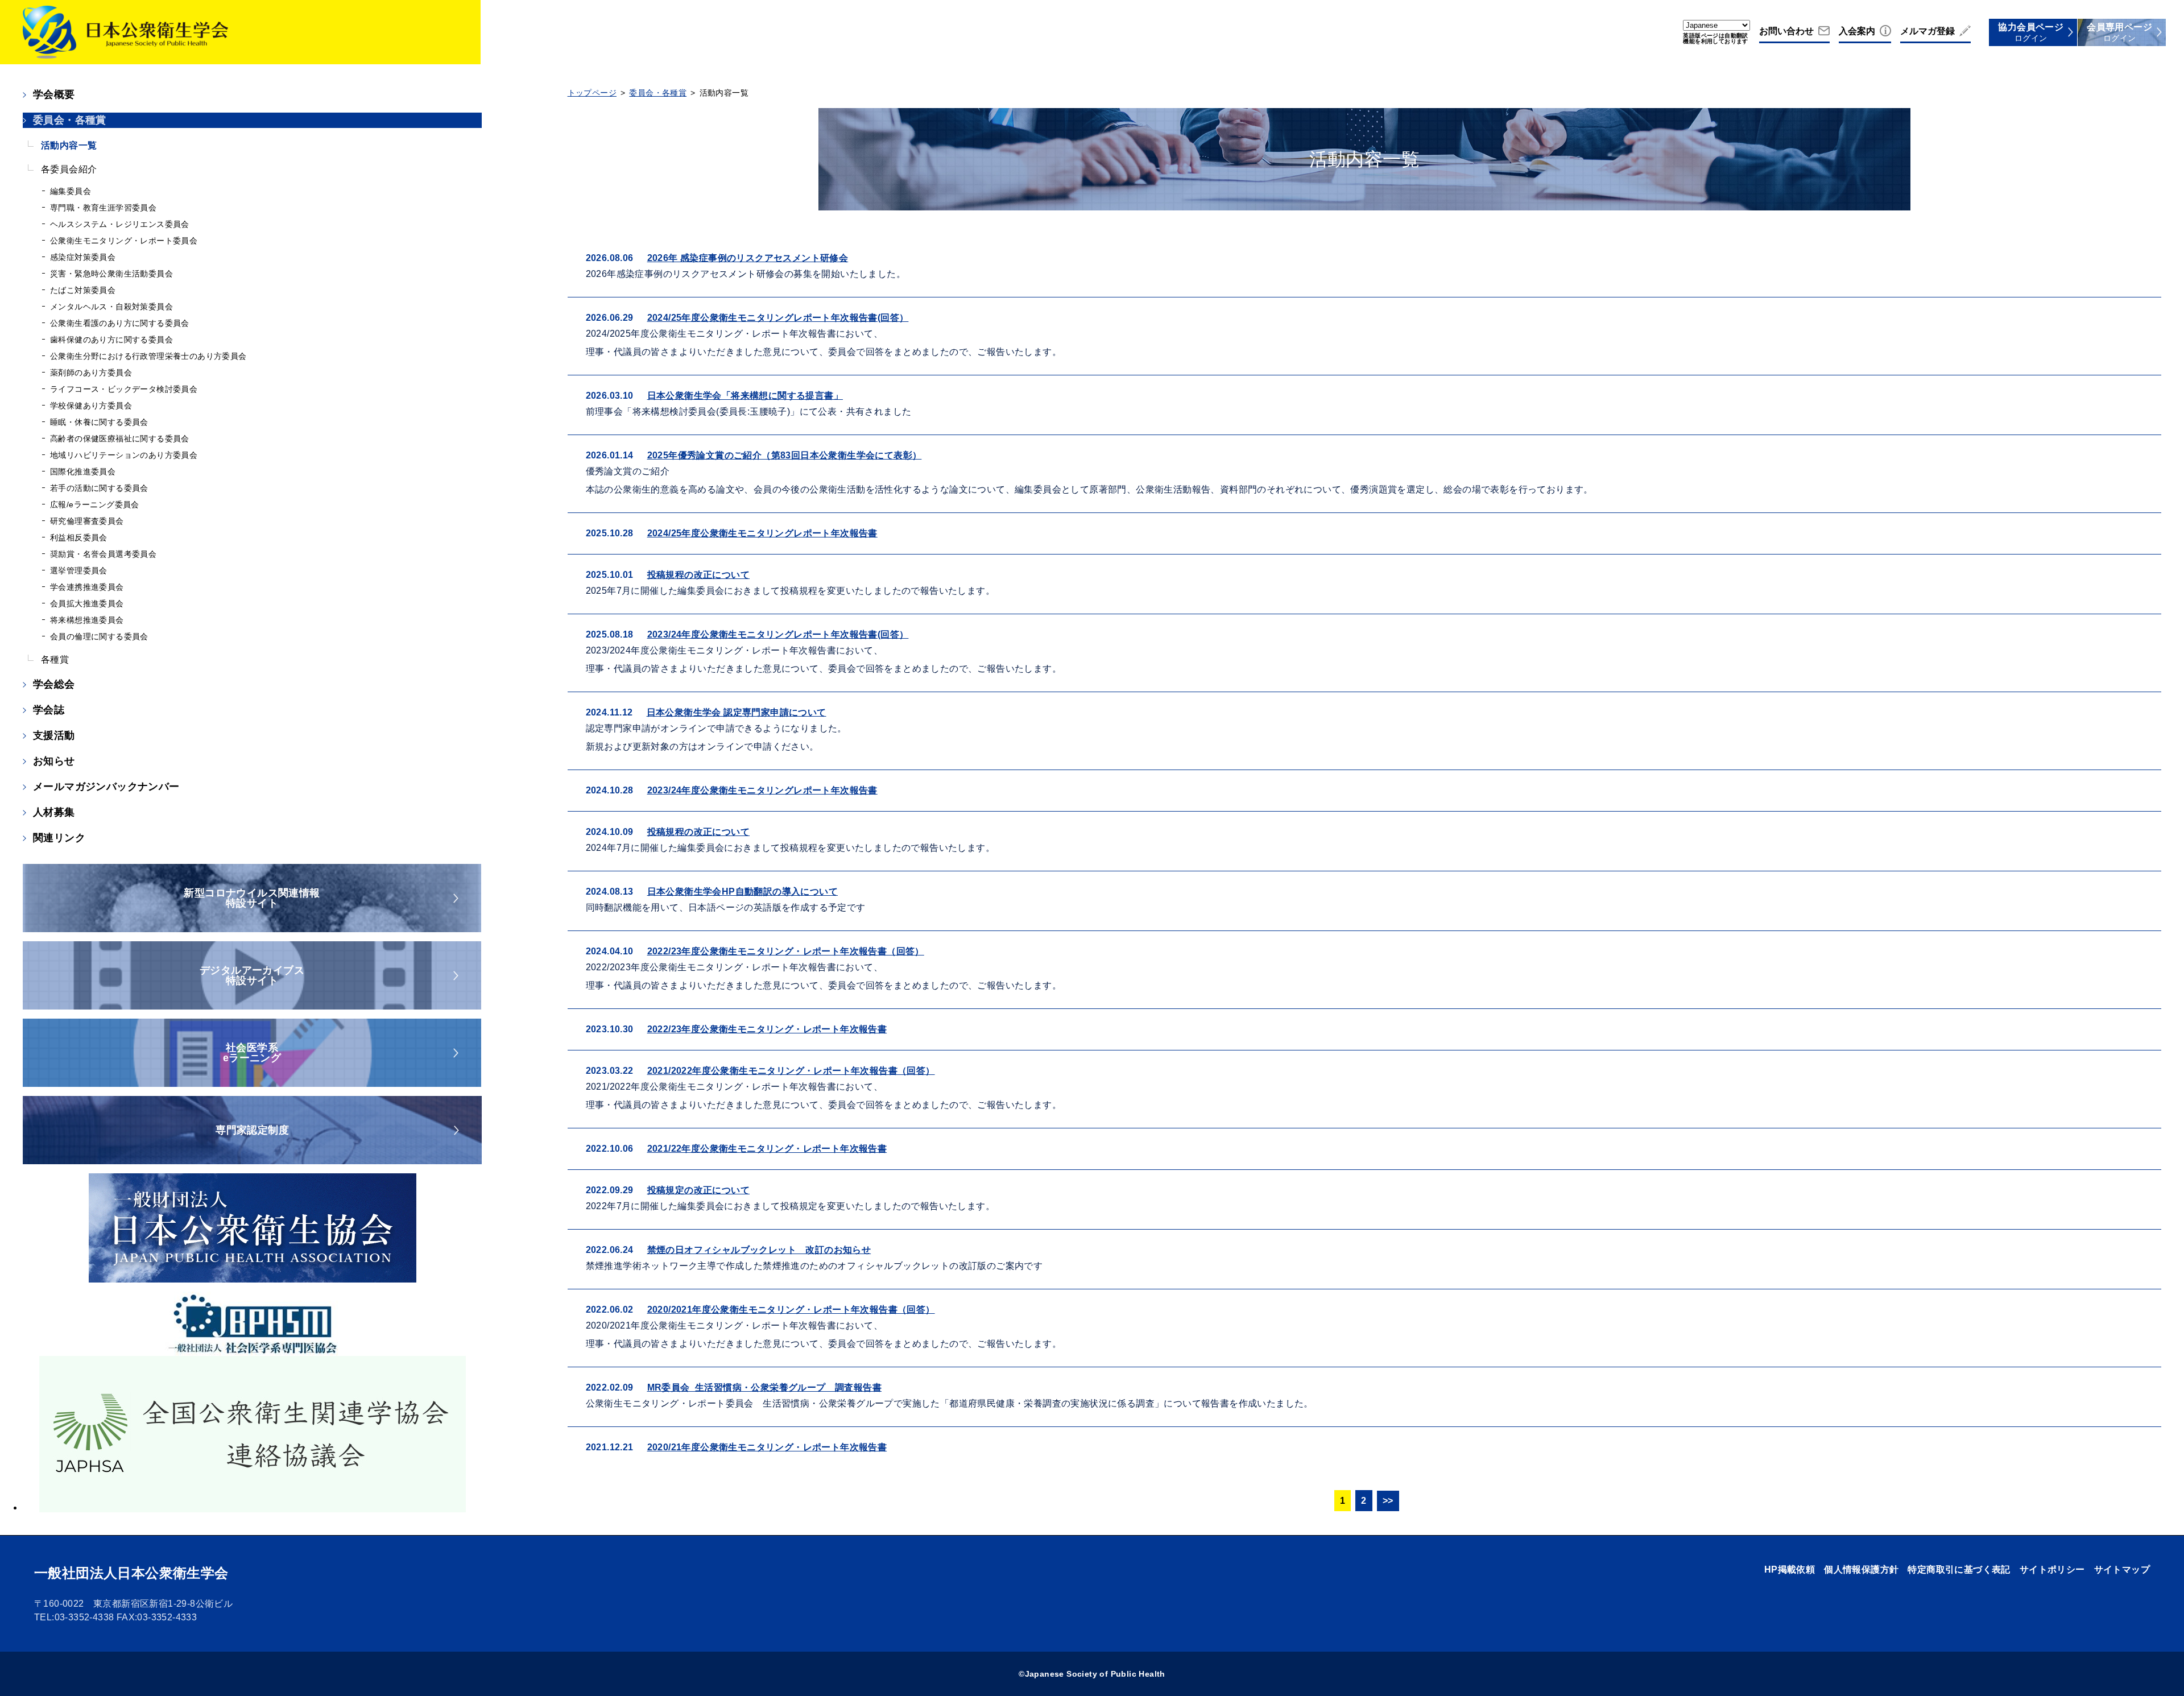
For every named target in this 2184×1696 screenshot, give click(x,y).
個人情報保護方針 (1861, 1569)
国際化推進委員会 (83, 471)
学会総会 (54, 684)
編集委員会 (71, 191)
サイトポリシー (2052, 1569)
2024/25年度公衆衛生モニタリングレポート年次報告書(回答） (778, 318)
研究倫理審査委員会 (87, 521)
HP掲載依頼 (1790, 1569)
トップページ (592, 93)
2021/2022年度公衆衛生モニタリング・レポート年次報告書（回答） (791, 1071)
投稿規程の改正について (698, 575)
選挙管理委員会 (79, 570)
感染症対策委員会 (83, 257)
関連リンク (59, 838)
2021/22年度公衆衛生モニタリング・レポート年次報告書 (767, 1149)
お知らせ (54, 761)
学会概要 (54, 94)
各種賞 (55, 659)
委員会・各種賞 (70, 120)
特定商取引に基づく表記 (1959, 1569)
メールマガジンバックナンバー (106, 787)
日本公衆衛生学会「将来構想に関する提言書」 (745, 396)
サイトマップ (2122, 1569)
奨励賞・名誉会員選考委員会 (103, 554)
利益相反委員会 (79, 537)
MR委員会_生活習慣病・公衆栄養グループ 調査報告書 (764, 1387)
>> (1388, 1501)
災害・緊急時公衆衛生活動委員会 (111, 274)
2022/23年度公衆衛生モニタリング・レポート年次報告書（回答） (786, 951)
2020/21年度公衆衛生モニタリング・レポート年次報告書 (767, 1447)
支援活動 (54, 735)
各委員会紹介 (69, 169)
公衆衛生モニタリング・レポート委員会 (124, 241)
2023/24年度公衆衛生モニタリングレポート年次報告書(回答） (778, 634)
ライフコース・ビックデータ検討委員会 (124, 389)
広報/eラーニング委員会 (95, 504)
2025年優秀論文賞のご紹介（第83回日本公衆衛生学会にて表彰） (785, 455)
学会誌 (49, 710)
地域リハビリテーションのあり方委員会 (124, 455)
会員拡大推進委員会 (87, 603)
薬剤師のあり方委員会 (91, 373)
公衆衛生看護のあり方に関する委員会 (120, 323)
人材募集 (54, 812)
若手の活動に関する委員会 (99, 488)
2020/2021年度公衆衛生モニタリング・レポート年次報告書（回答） (791, 1310)
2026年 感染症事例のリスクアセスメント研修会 (748, 258)
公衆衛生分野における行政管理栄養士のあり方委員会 (148, 356)
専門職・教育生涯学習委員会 (103, 208)
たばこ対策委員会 (83, 290)
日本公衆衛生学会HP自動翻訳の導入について (743, 892)
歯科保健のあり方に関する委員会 (111, 340)
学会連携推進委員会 (87, 587)
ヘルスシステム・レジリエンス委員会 (120, 224)
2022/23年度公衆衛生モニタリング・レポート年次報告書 (767, 1029)
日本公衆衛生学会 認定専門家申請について (737, 712)
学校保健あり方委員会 (91, 406)
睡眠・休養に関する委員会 (99, 422)
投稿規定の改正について (698, 1190)
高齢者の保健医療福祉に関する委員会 (120, 439)
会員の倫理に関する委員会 (99, 636)
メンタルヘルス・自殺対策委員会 (111, 307)
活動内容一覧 (69, 145)
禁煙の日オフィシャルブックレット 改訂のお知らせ (759, 1250)
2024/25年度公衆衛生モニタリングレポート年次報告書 (762, 533)
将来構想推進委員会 (87, 620)
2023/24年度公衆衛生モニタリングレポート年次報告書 (762, 790)
